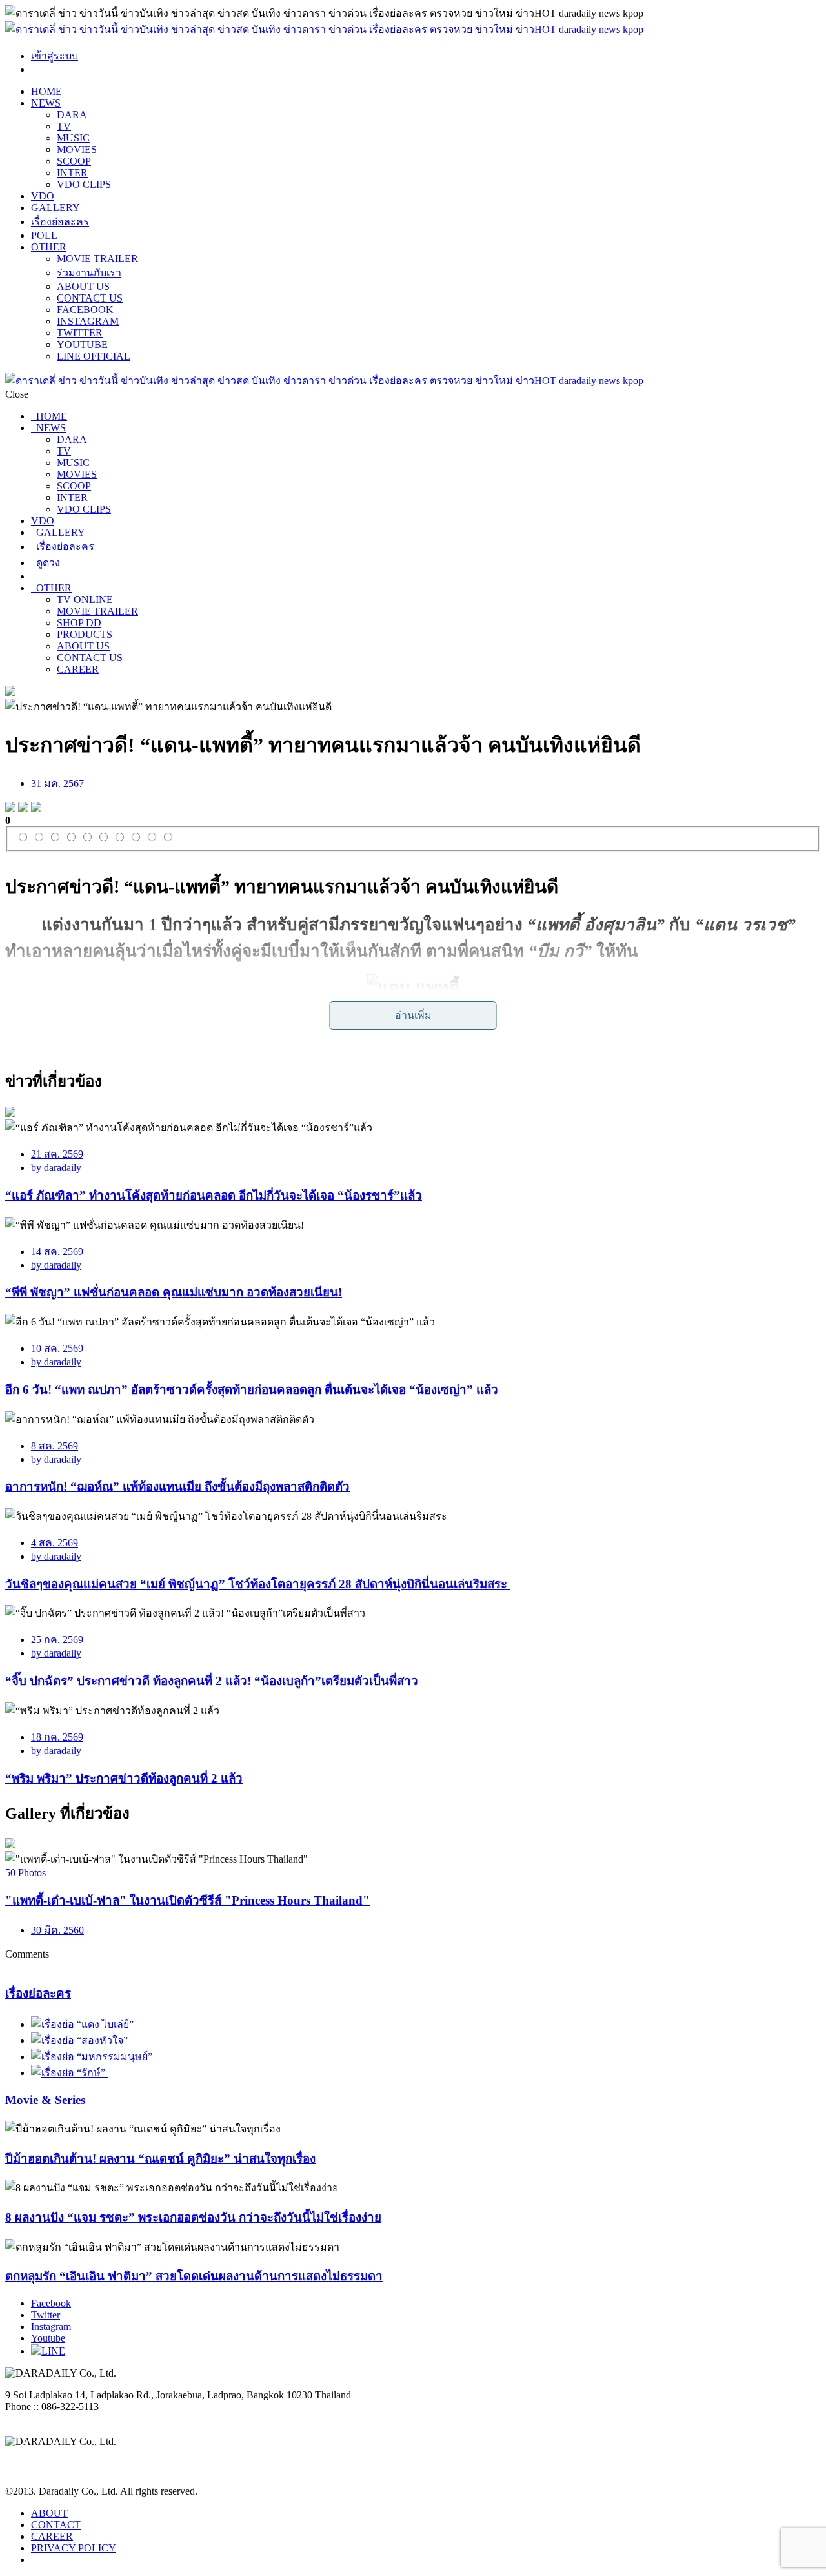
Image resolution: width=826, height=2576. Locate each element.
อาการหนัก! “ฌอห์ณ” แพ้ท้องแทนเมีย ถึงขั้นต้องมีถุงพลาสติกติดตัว (177, 1487)
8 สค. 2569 (55, 1446)
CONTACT (56, 2525)
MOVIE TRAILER (97, 259)
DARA (72, 115)
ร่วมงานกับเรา (89, 273)
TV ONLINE (85, 599)
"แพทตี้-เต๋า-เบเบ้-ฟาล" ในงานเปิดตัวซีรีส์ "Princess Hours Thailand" (187, 1900)
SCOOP (74, 161)
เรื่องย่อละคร (60, 222)
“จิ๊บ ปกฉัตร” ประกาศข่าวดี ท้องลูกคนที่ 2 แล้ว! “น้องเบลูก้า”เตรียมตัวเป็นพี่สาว (212, 1681)
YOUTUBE (82, 344)
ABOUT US (83, 286)
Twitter (45, 2315)
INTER (72, 173)
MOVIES (77, 149)
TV (64, 126)
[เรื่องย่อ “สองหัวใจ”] (79, 2040)
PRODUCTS (85, 634)
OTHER (49, 247)
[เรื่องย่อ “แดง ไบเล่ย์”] (82, 2024)
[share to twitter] (23, 809)
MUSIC (73, 138)
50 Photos (25, 1873)
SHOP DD (79, 623)
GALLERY (55, 208)
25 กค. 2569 (57, 1640)
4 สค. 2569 (55, 1543)
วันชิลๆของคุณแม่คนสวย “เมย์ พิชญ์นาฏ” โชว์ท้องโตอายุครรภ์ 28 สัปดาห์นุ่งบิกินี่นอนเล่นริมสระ (258, 1584)
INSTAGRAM (88, 321)
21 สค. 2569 (57, 1154)
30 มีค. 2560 (57, 1930)
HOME (46, 91)
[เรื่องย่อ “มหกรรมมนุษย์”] (92, 2057)
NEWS (46, 103)
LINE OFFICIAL (94, 356)
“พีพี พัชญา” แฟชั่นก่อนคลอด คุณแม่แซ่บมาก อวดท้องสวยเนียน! (174, 1292)
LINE (53, 2351)
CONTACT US (90, 298)
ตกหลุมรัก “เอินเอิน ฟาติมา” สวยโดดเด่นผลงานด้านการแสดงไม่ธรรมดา (194, 2276)
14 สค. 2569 (57, 1252)
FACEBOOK (85, 310)
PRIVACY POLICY (74, 2548)
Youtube (48, 2338)
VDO (43, 196)
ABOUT (49, 2513)
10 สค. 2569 (57, 1348)
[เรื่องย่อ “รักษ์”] (69, 2073)
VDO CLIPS (84, 184)
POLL (44, 235)
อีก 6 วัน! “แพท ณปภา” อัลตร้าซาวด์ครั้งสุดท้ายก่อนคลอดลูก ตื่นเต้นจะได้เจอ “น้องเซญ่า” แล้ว (252, 1390)
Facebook (51, 2303)
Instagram (51, 2326)
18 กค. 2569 (57, 1737)
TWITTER (80, 333)
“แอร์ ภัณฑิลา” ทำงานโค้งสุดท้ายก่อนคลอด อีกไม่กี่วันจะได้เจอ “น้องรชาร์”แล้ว (214, 1195)
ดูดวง (45, 563)
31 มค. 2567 (57, 783)
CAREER (78, 669)
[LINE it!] (36, 809)
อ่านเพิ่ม (413, 1015)
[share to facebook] (10, 809)
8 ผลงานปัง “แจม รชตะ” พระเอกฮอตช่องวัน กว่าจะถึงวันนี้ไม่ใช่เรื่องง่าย (193, 2217)
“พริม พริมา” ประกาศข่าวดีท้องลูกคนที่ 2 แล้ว (124, 1778)
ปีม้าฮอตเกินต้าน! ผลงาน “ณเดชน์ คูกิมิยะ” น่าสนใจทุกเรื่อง (160, 2159)
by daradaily (56, 1168)
